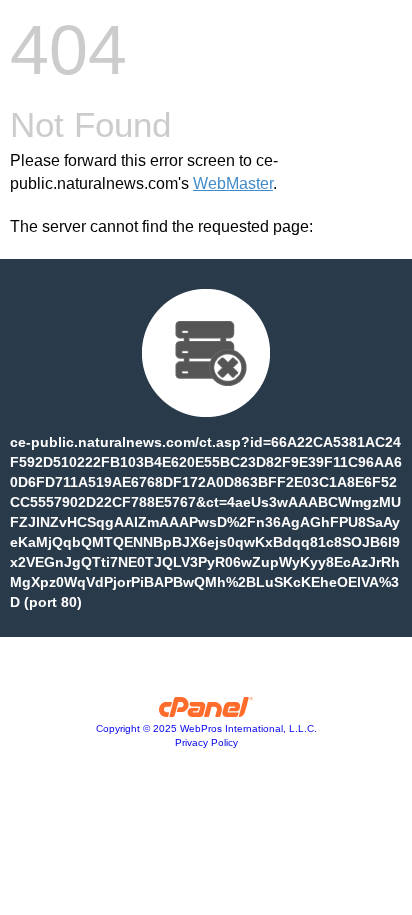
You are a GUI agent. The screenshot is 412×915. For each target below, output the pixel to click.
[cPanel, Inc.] (206, 712)
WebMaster (233, 183)
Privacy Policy (206, 742)
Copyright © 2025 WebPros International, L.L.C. (206, 728)
